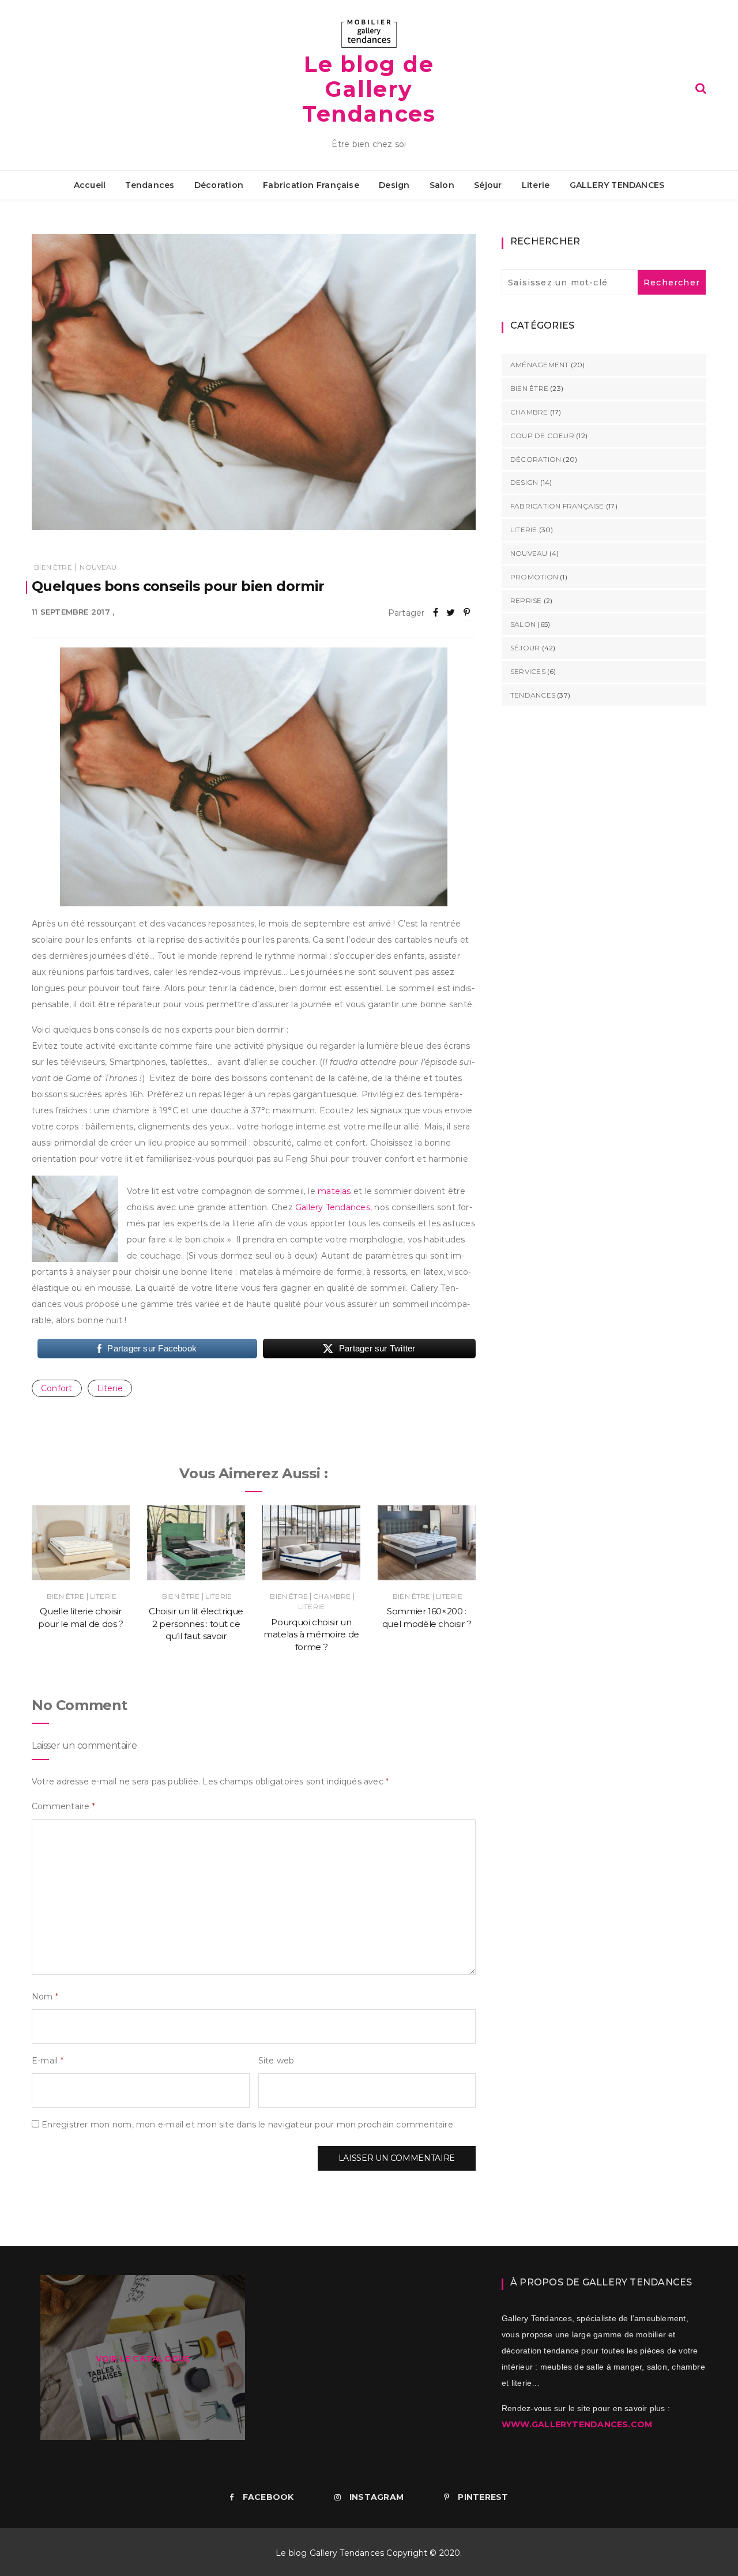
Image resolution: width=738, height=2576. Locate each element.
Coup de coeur (542, 436)
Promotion (534, 577)
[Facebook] (436, 613)
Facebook (268, 2497)
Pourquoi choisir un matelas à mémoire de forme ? (311, 1635)
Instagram (376, 2497)
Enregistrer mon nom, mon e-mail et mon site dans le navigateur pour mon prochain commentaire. (248, 2125)
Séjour (488, 185)
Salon (442, 185)
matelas (334, 1191)
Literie (536, 185)
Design (394, 185)
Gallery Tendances (333, 1207)
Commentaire (63, 1806)
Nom (45, 1997)
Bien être (53, 567)
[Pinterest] (467, 613)
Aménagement (539, 365)
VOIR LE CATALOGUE (143, 2359)
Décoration (219, 185)
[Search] (701, 88)
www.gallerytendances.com (577, 2424)
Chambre (332, 1596)
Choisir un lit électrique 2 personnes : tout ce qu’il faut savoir (196, 1624)
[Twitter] (451, 613)
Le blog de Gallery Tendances (369, 89)
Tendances (150, 185)
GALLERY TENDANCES (617, 185)
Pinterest (483, 2497)
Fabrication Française (311, 185)
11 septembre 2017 (71, 612)
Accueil (90, 185)
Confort (57, 1388)
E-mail (48, 2061)
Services (528, 671)
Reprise (526, 600)
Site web (276, 2061)
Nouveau (98, 567)
